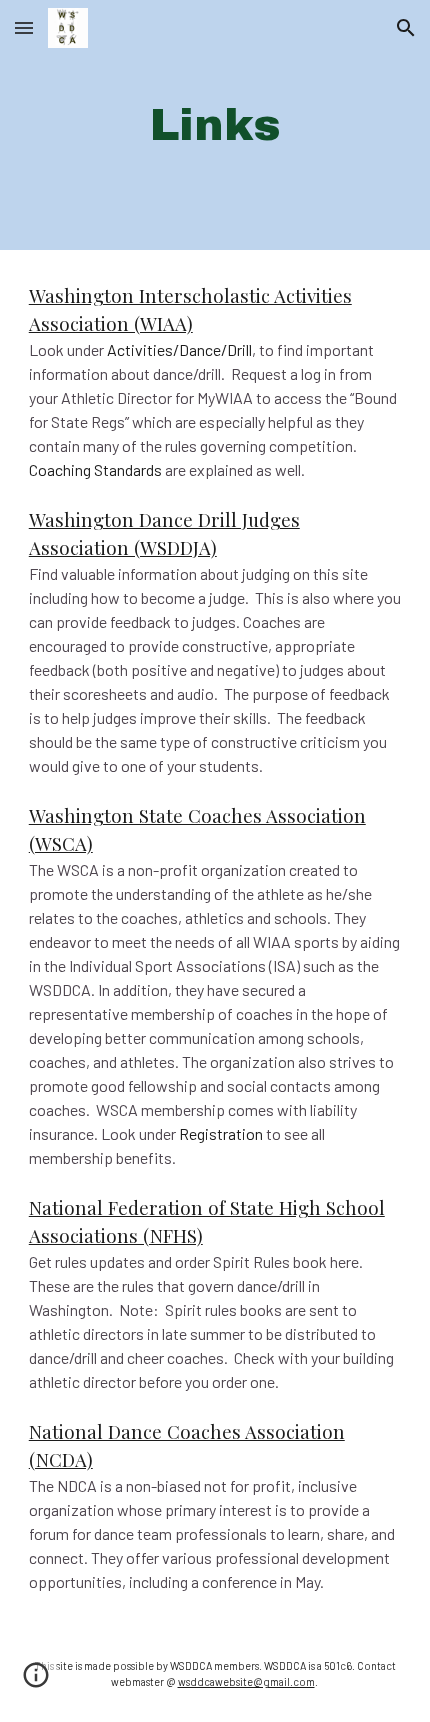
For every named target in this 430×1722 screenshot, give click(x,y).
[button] (24, 27)
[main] (215, 125)
